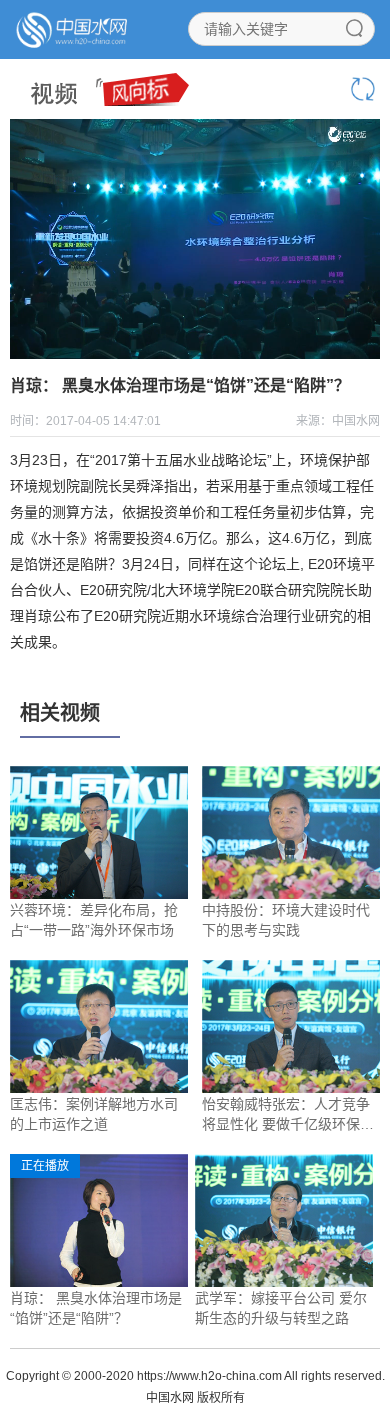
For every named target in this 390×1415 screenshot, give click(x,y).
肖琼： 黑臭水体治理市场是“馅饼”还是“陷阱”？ (96, 1308)
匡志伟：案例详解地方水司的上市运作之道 (94, 1114)
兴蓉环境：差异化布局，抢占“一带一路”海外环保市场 (94, 920)
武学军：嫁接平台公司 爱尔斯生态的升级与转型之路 (281, 1308)
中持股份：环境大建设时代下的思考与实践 (286, 920)
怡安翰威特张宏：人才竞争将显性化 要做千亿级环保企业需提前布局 (288, 1115)
